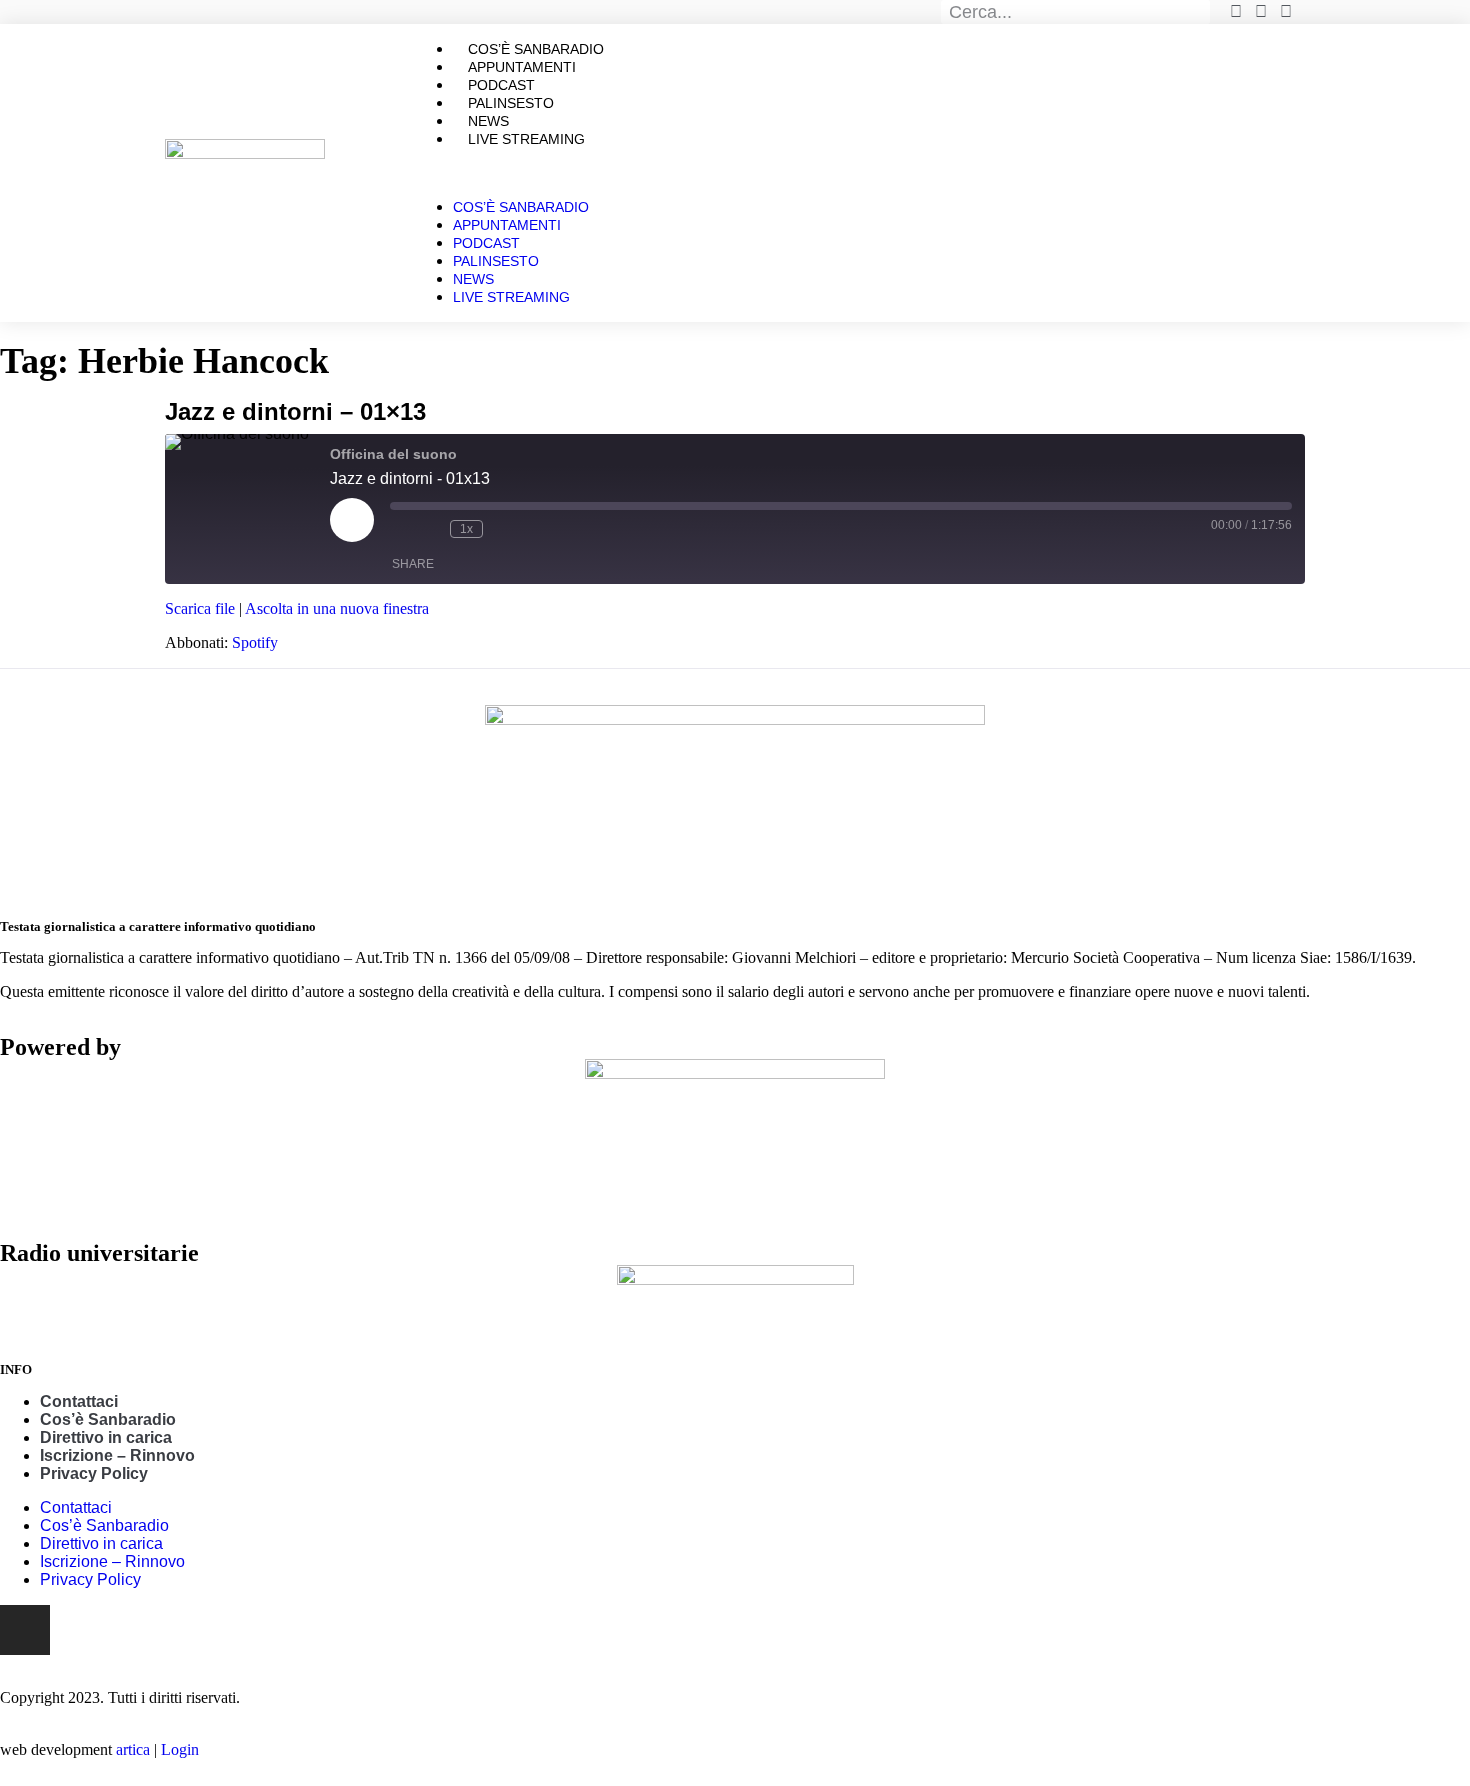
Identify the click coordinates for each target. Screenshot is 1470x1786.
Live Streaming (526, 139)
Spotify (255, 642)
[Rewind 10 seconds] (430, 529)
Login (180, 1749)
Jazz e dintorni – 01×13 (295, 411)
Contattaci (79, 1401)
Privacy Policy (94, 1473)
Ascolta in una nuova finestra (337, 608)
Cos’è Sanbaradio (521, 207)
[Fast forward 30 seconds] (503, 529)
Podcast (486, 243)
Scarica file (200, 608)
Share (413, 564)
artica (133, 1749)
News (473, 279)
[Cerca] (1199, 12)
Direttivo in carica (106, 1437)
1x (466, 529)
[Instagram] (25, 1630)
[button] (859, 173)
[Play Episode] (352, 520)
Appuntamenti (507, 225)
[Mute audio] (400, 529)
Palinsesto (496, 261)
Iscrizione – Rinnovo (117, 1455)
